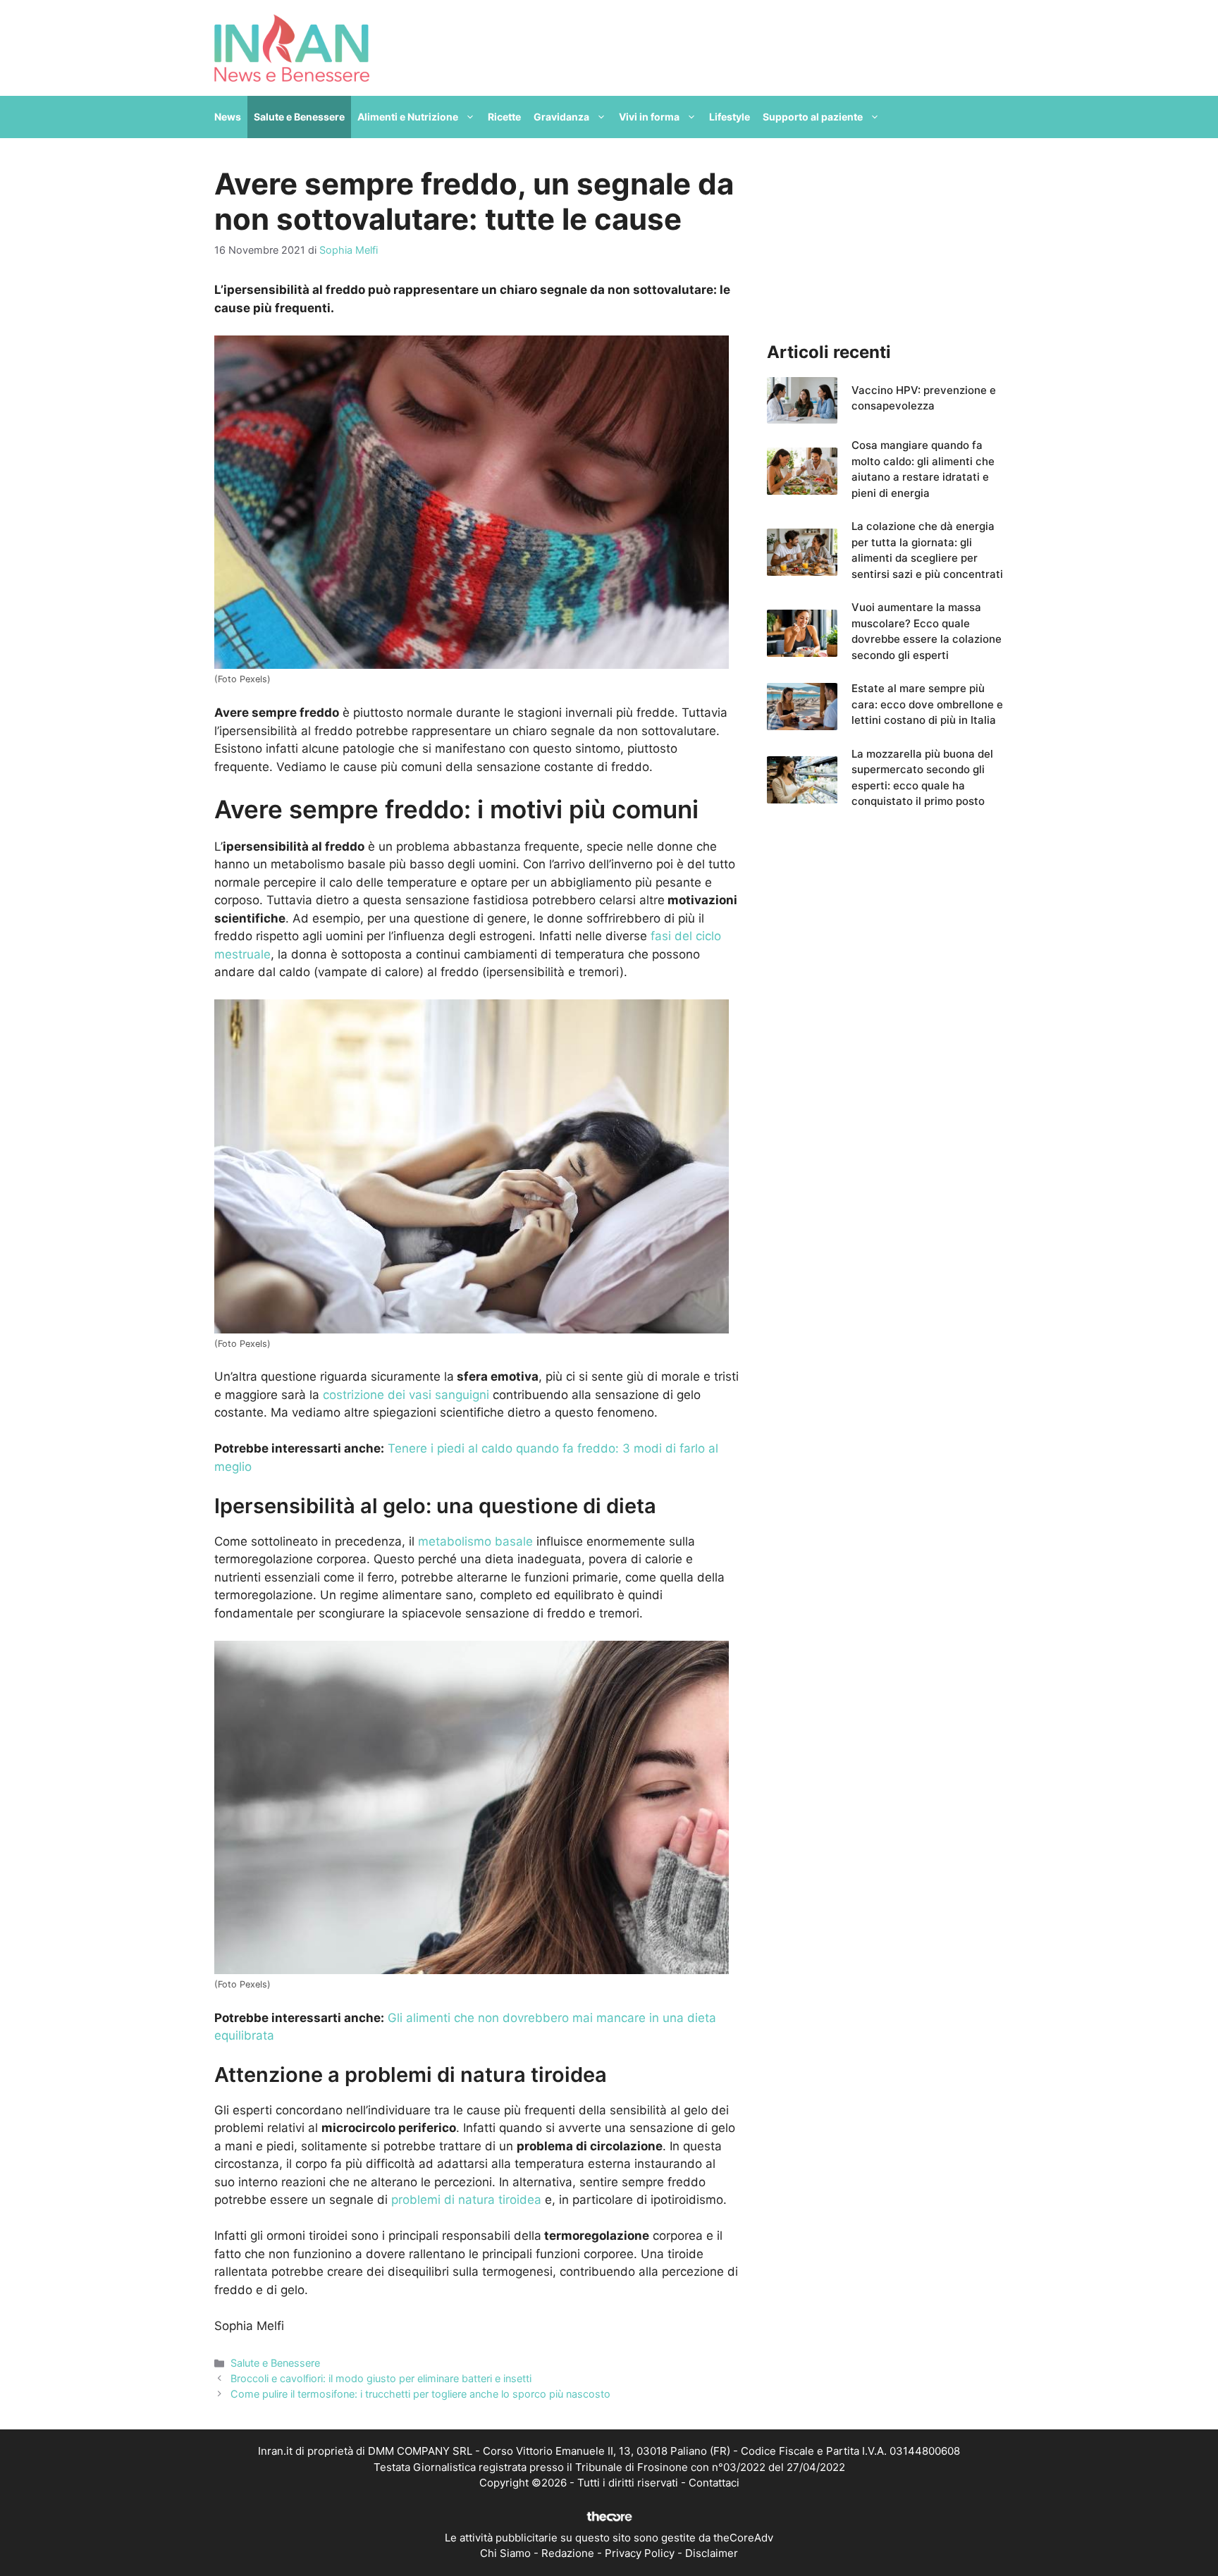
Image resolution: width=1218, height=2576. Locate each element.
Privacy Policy (640, 2553)
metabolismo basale (475, 1541)
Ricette (504, 117)
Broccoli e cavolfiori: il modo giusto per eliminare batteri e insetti (381, 2378)
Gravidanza (561, 117)
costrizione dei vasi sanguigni (406, 1395)
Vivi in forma (649, 117)
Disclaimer (712, 2553)
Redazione (568, 2553)
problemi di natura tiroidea (465, 2200)
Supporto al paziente (813, 117)
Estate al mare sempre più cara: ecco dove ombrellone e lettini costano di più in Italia (927, 704)
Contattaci (714, 2483)
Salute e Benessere (299, 117)
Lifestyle (730, 117)
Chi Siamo (505, 2553)
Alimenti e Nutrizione (408, 117)
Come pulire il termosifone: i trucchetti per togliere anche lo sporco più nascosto (420, 2394)
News (228, 117)
